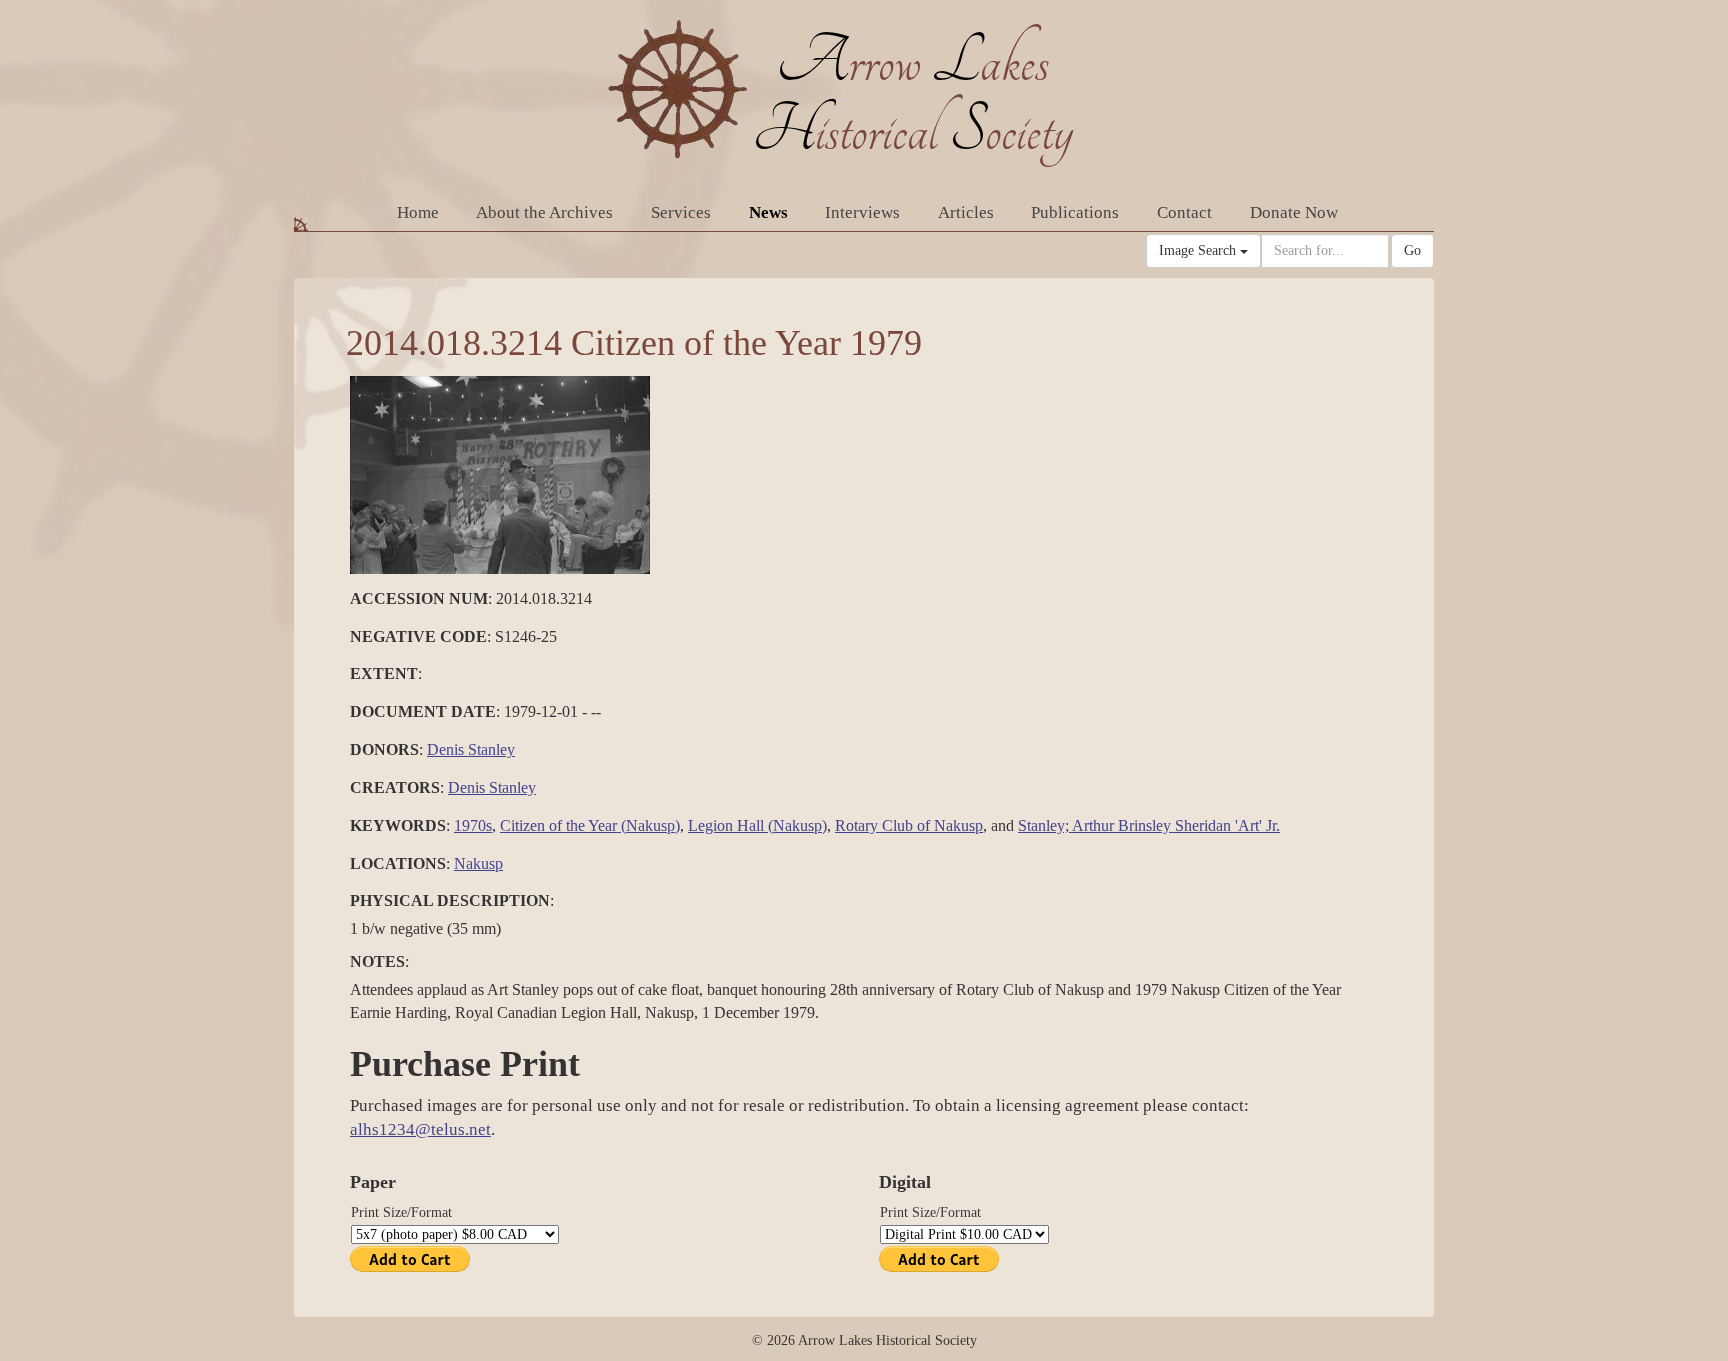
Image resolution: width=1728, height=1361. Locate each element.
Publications (1075, 212)
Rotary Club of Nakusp (909, 825)
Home (418, 212)
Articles (966, 212)
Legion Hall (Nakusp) (757, 825)
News (768, 212)
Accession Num (419, 598)
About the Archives (544, 212)
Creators (395, 787)
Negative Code (418, 636)
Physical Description (450, 900)
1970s (473, 825)
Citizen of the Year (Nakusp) (590, 825)
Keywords (398, 825)
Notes (377, 961)
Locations (398, 863)
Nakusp (478, 863)
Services (681, 212)
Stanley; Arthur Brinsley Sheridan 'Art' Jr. (1149, 825)
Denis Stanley (471, 749)
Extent (384, 673)
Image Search (1199, 250)
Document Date (423, 711)
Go (1412, 250)
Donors (384, 749)
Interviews (862, 212)
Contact (1184, 212)
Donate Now (1294, 212)
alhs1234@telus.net (420, 1129)
